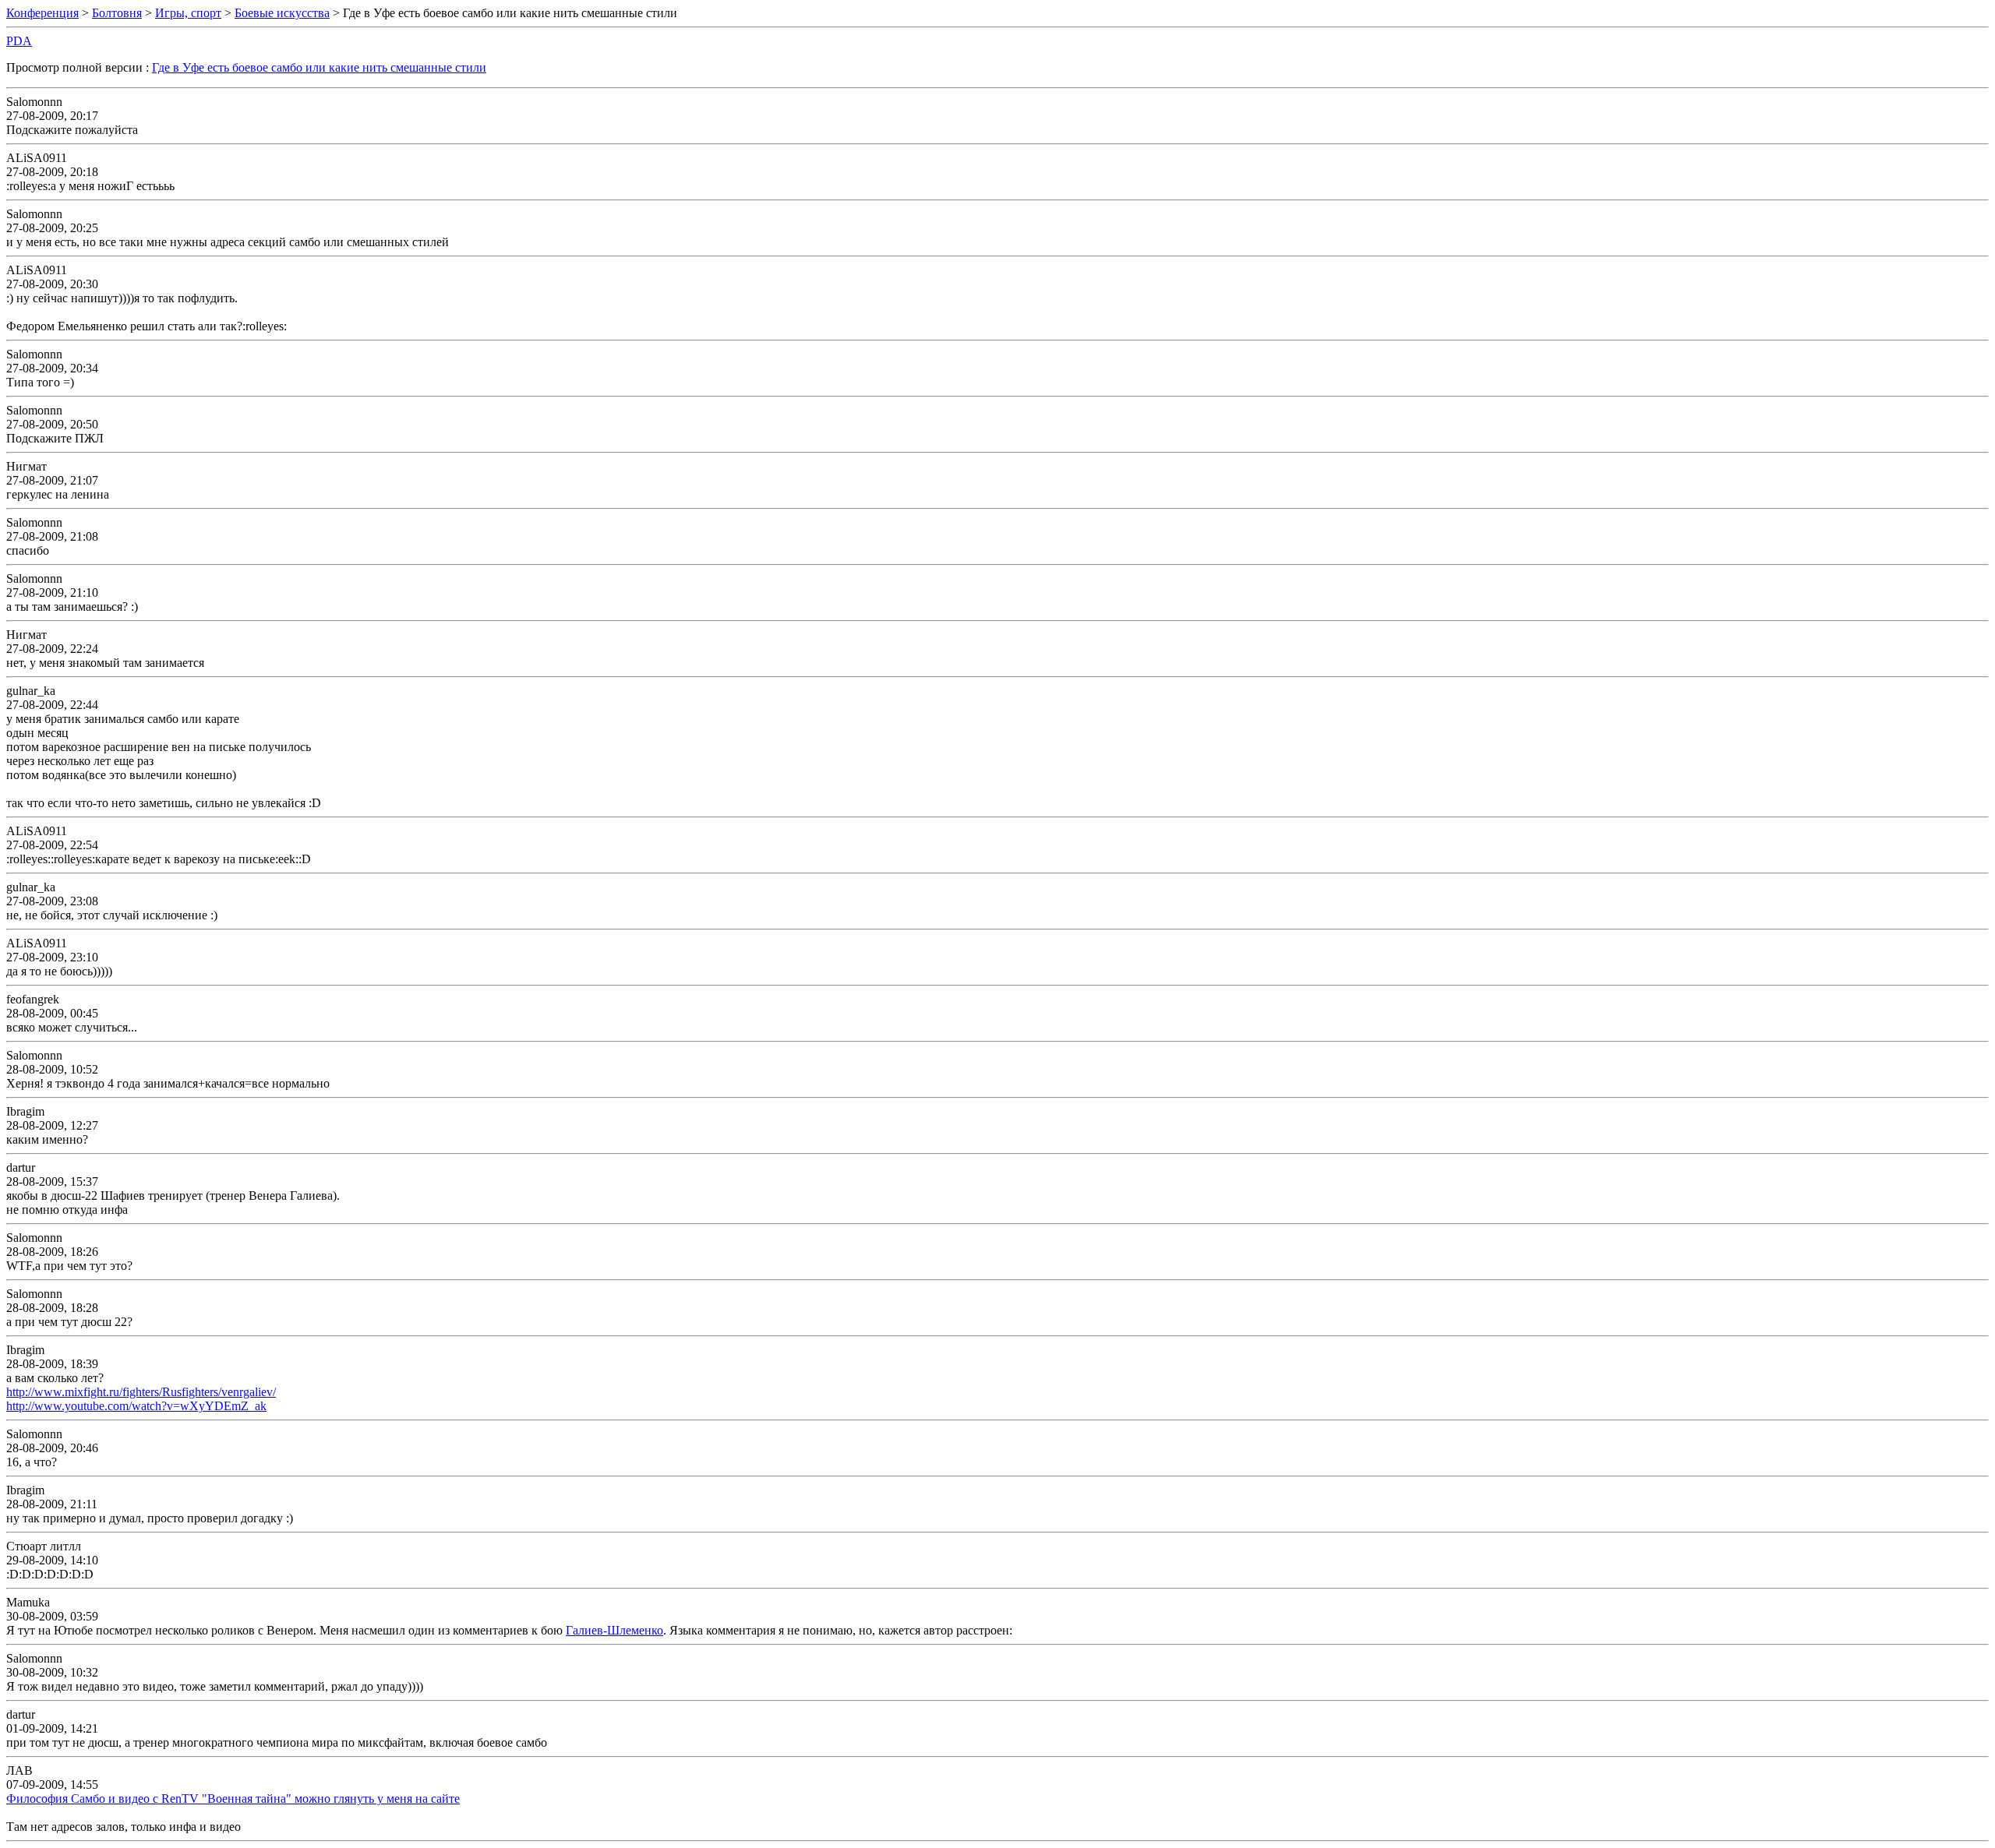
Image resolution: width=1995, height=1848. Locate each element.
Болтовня (117, 13)
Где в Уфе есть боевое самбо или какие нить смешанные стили (319, 67)
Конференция (42, 13)
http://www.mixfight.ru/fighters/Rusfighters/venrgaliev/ (141, 1392)
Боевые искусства (282, 13)
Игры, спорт (188, 13)
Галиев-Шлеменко (614, 1630)
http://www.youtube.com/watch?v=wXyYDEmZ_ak (136, 1406)
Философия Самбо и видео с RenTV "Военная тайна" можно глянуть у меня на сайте (233, 1799)
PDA (19, 41)
